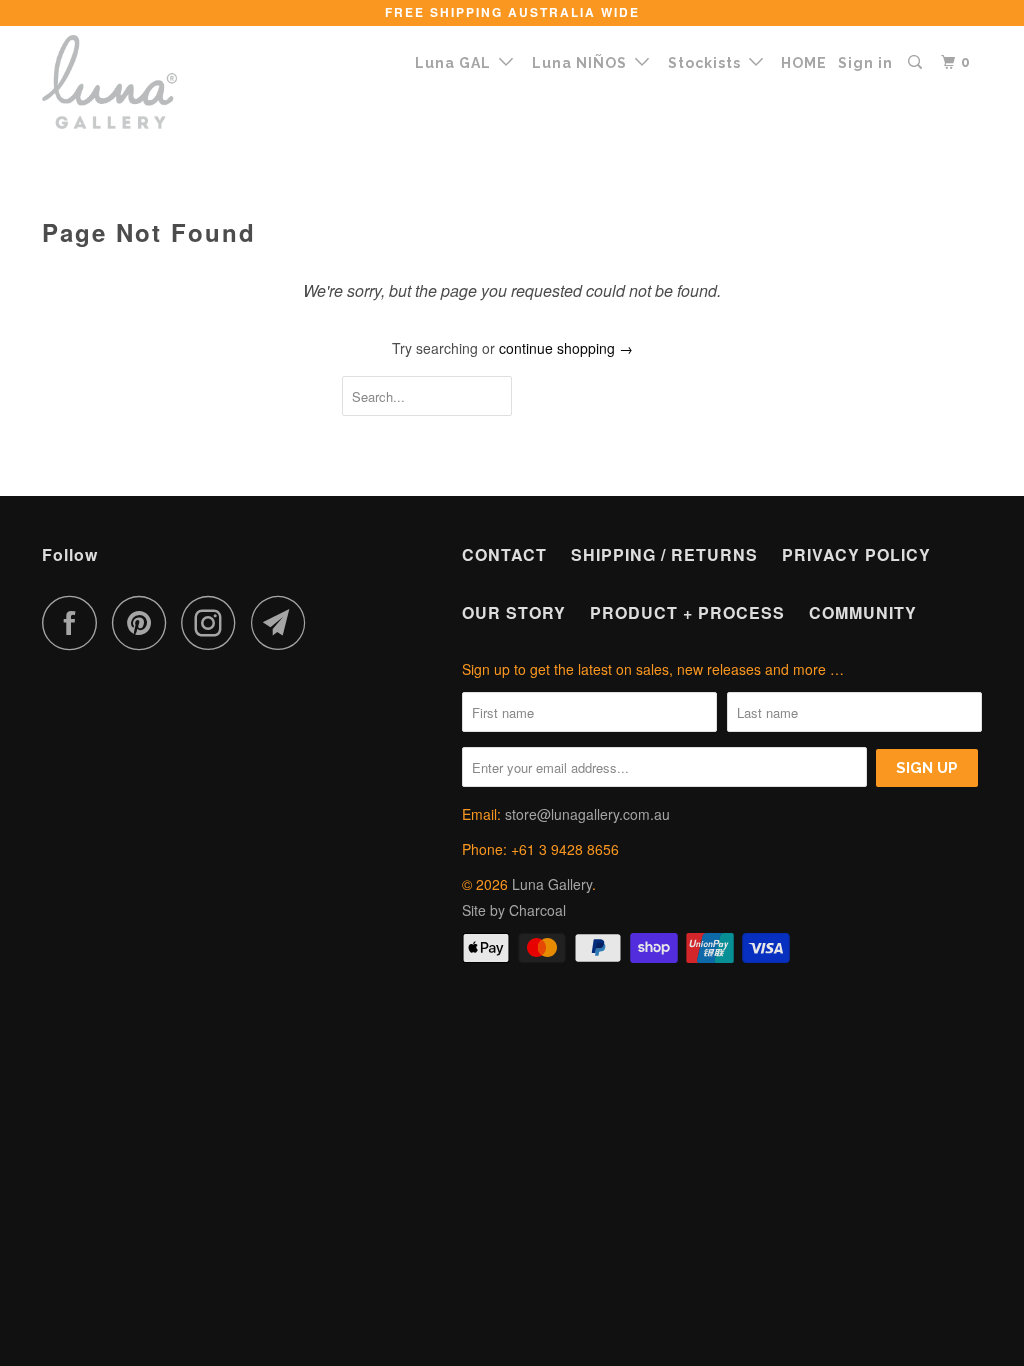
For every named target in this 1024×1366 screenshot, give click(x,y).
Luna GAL (457, 63)
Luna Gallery (552, 884)
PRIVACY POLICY (856, 554)
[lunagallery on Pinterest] (144, 622)
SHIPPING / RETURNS (664, 554)
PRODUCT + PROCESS (687, 612)
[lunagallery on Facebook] (75, 622)
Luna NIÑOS (583, 63)
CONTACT (504, 554)
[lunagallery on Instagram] (214, 622)
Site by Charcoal (514, 910)
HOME (804, 63)
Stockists (708, 63)
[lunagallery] (122, 82)
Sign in (865, 63)
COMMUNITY (863, 612)
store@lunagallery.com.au (587, 814)
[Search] (917, 62)
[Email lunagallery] (284, 622)
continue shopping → (566, 348)
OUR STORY (514, 612)
